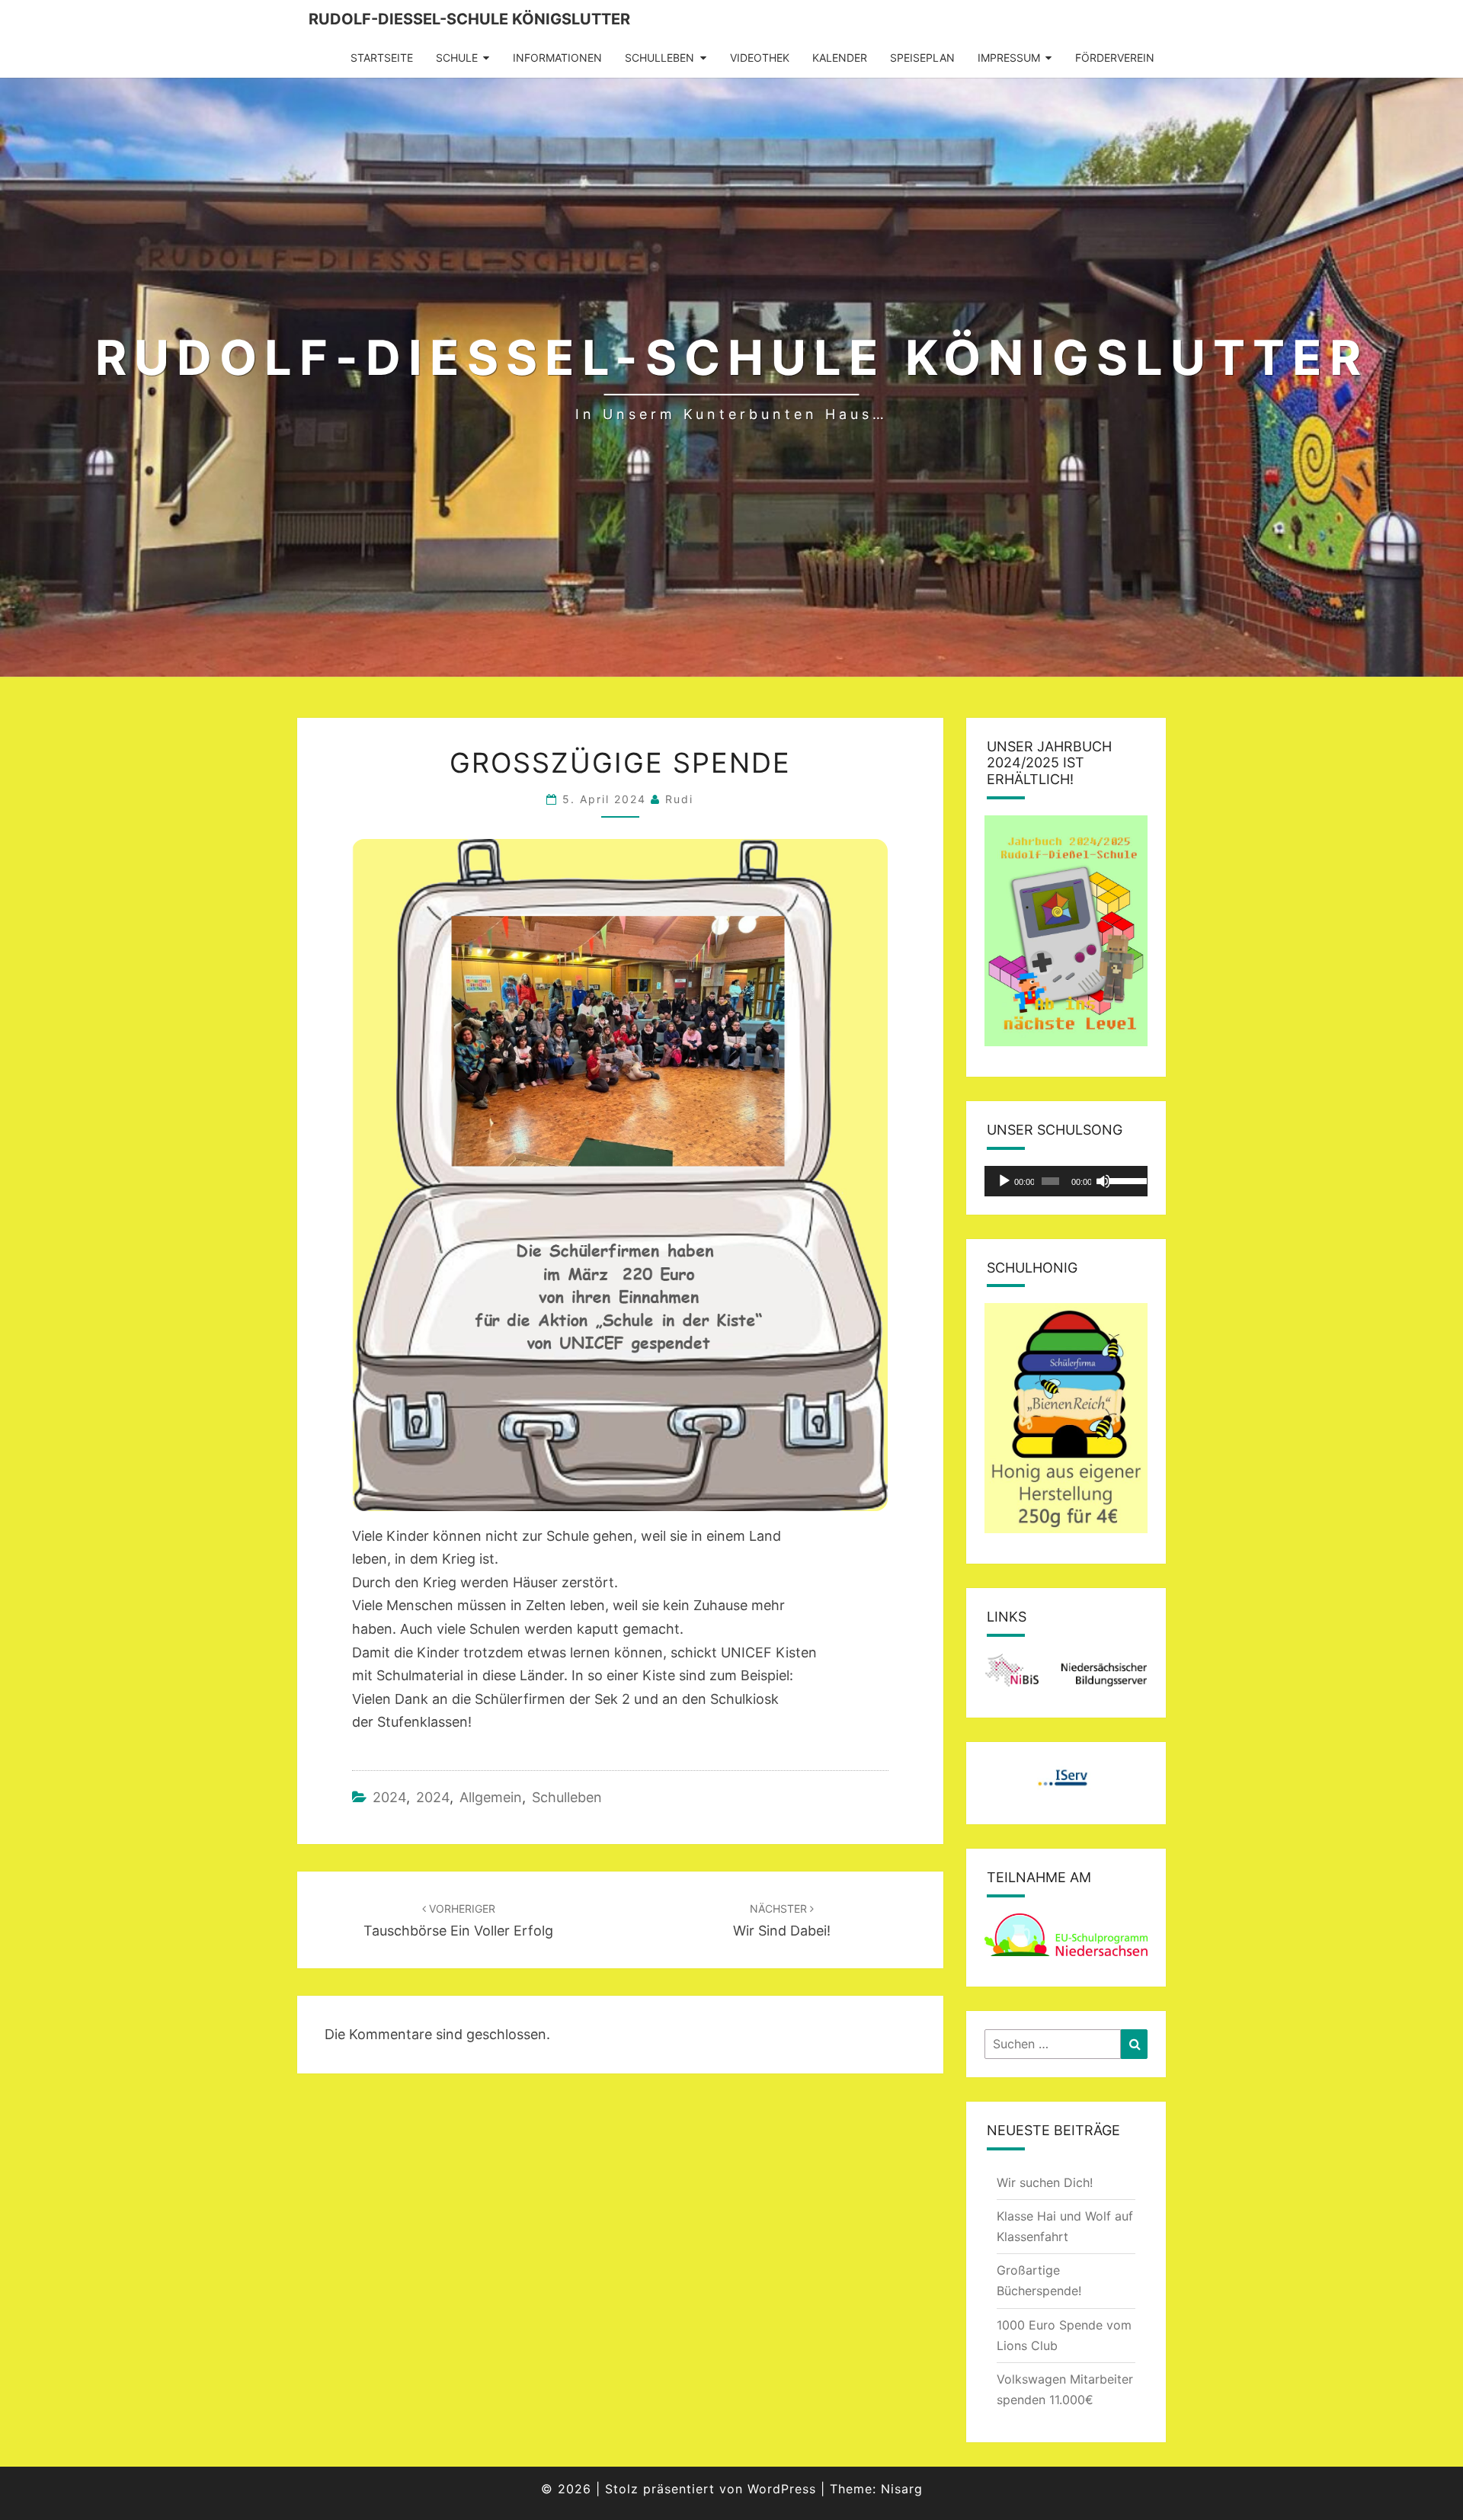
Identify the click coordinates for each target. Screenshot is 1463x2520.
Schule (457, 58)
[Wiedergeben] (1004, 1181)
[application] (1066, 1181)
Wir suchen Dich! (1045, 2182)
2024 (389, 1797)
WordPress (782, 2489)
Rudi (679, 799)
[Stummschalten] (1103, 1181)
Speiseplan (922, 58)
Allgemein (491, 1797)
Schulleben (659, 58)
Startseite (382, 58)
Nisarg (902, 2489)
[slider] (1124, 1180)
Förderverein (1115, 58)
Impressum (1009, 58)
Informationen (557, 58)
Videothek (760, 58)
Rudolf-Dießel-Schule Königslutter (469, 19)
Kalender (840, 58)
